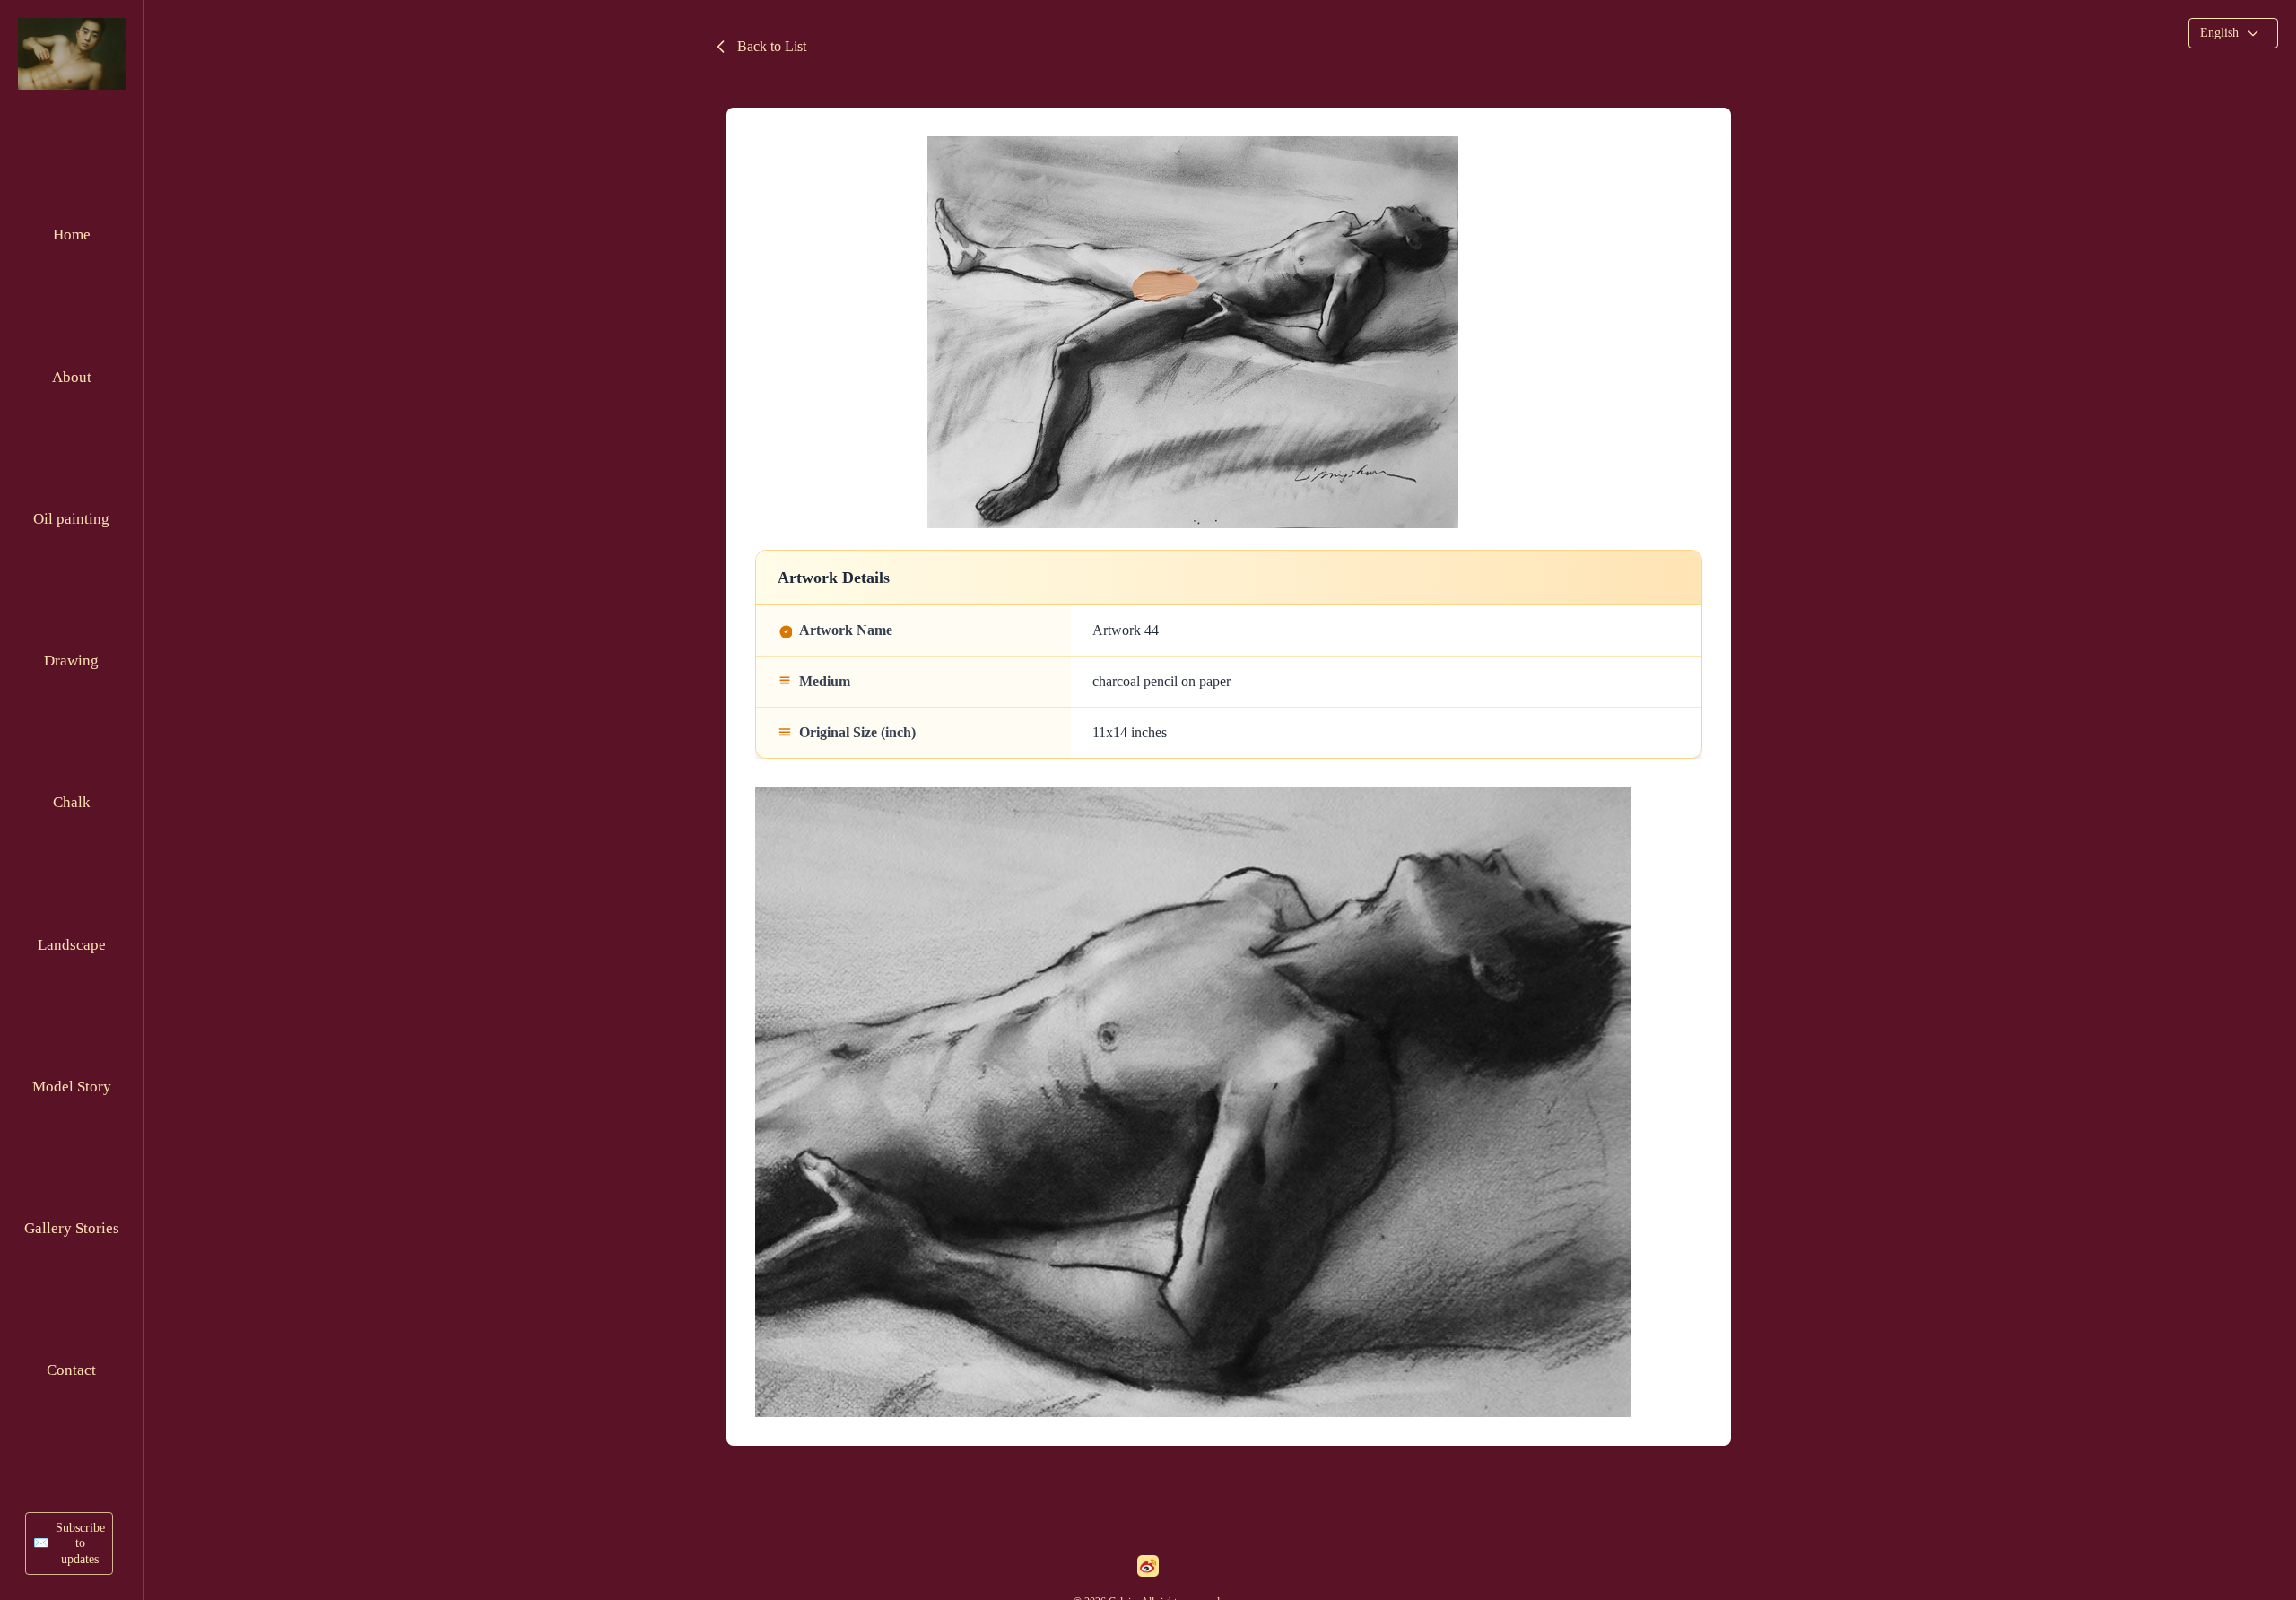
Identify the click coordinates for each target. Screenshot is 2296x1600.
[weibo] (1148, 1566)
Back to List (772, 46)
